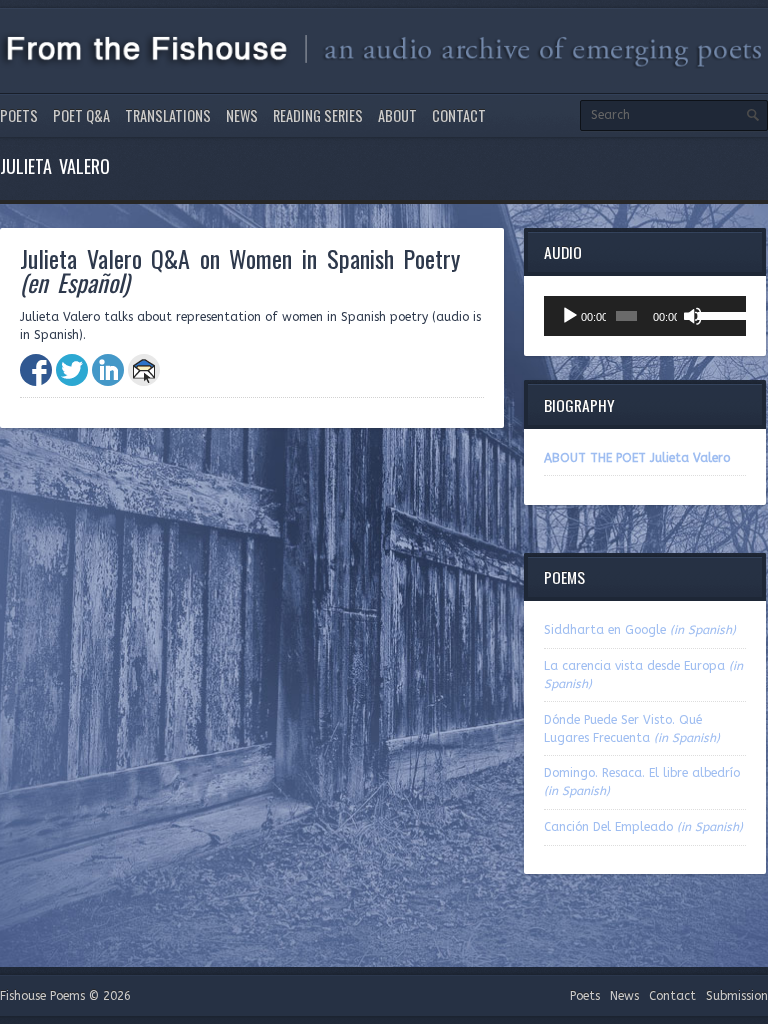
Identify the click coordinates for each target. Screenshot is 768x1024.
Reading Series (318, 115)
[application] (645, 316)
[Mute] (693, 316)
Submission (737, 996)
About (397, 115)
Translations (168, 115)
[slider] (717, 314)
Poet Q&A (81, 115)
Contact (459, 115)
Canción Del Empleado (643, 827)
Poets (19, 115)
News (242, 115)
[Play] (570, 316)
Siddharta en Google (640, 630)
